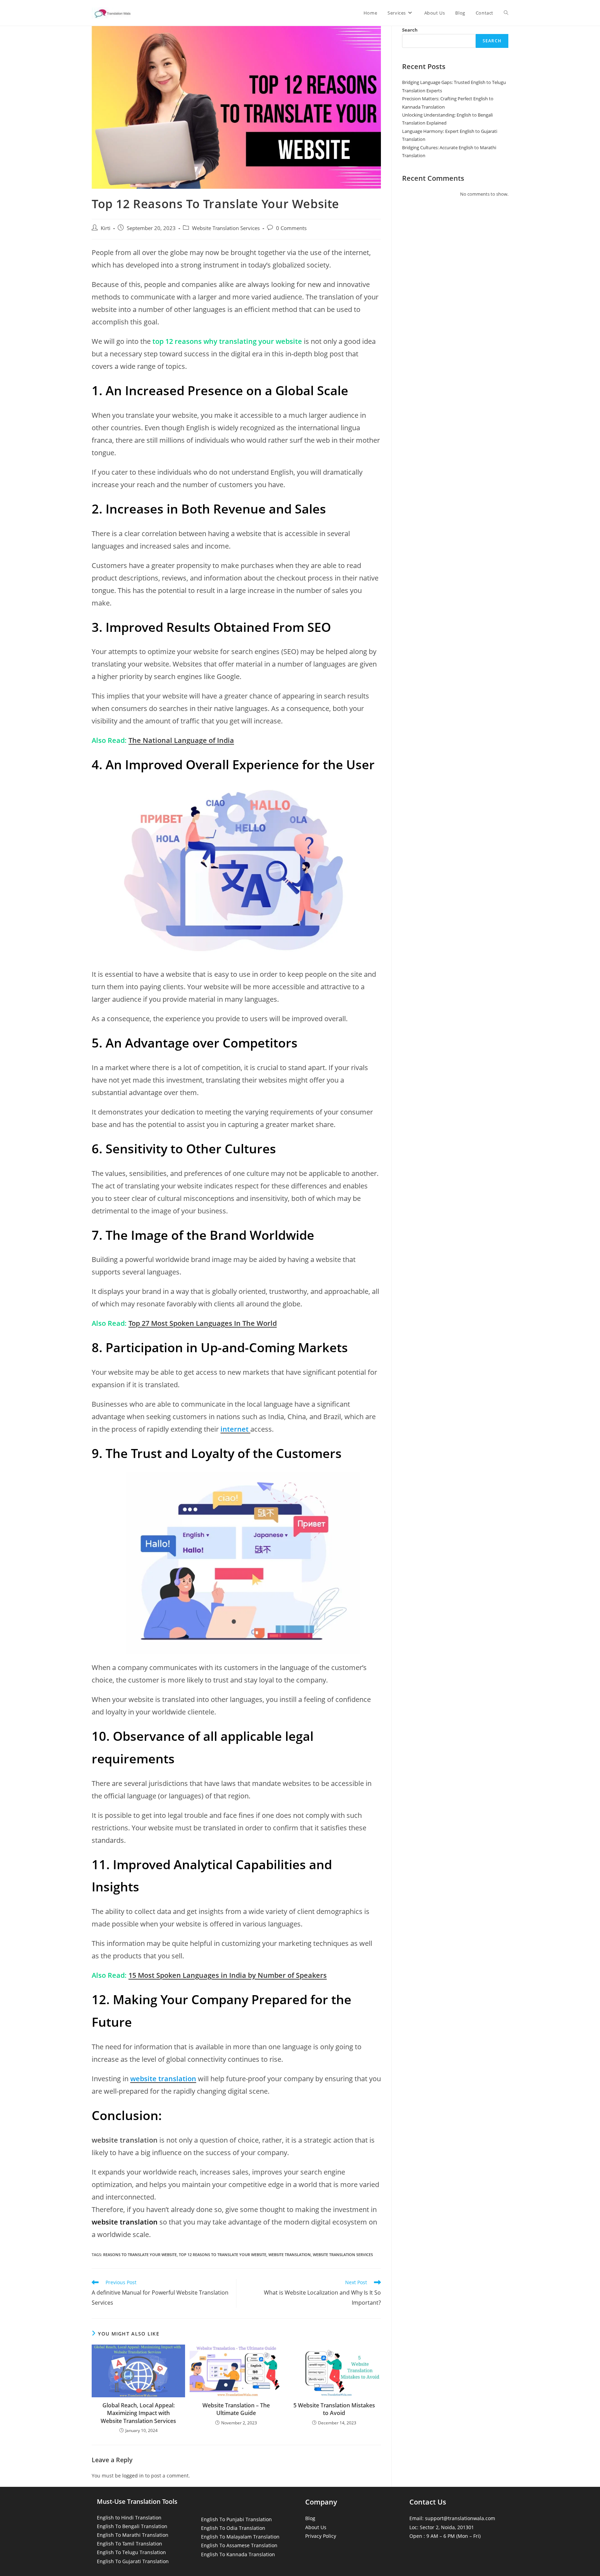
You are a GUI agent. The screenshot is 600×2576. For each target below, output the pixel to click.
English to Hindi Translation (129, 2518)
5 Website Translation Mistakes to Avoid (334, 2409)
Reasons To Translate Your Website (140, 2255)
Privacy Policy (321, 2536)
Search (410, 30)
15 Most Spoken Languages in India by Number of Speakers (228, 1975)
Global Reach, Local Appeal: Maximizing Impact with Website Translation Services (138, 2413)
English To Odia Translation (233, 2528)
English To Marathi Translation (133, 2535)
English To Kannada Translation (238, 2554)
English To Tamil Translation (130, 2544)
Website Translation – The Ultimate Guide (236, 2409)
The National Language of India (181, 740)
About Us (316, 2527)
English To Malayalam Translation (240, 2537)
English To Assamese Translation (239, 2545)
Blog (310, 2518)
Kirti (106, 228)
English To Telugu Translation (131, 2552)
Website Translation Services (226, 228)
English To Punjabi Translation (236, 2519)
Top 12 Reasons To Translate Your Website (223, 2255)
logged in (133, 2476)
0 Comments (291, 228)
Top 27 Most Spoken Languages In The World (203, 1323)
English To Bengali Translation (132, 2526)
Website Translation (290, 2255)
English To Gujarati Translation (133, 2561)
